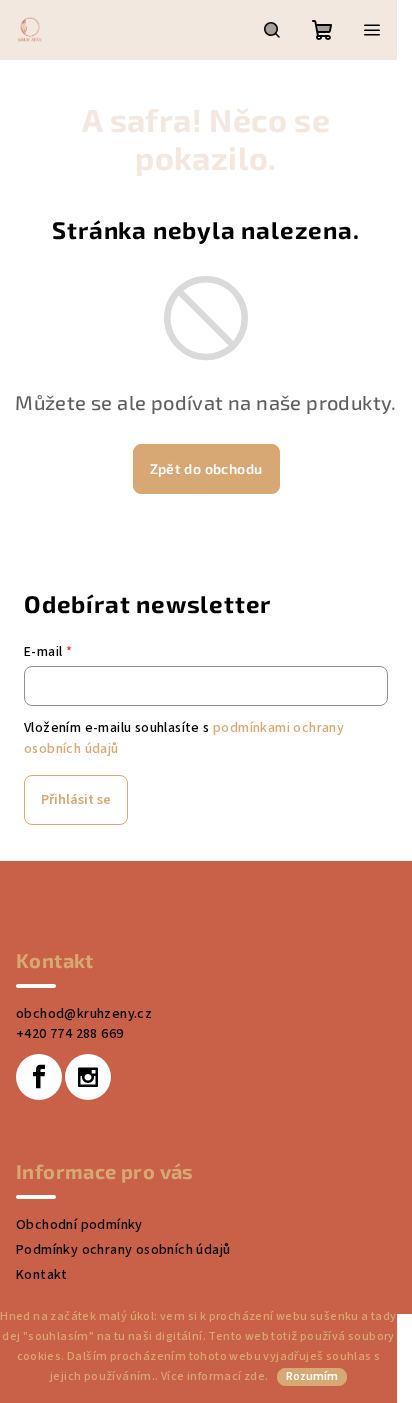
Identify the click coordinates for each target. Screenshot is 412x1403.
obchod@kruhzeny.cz (84, 1014)
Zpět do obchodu (206, 468)
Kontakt (42, 1275)
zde (254, 1376)
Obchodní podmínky (79, 1225)
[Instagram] (88, 1077)
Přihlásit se (76, 800)
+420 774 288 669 (69, 1034)
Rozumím (312, 1376)
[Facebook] (39, 1077)
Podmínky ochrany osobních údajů (123, 1250)
